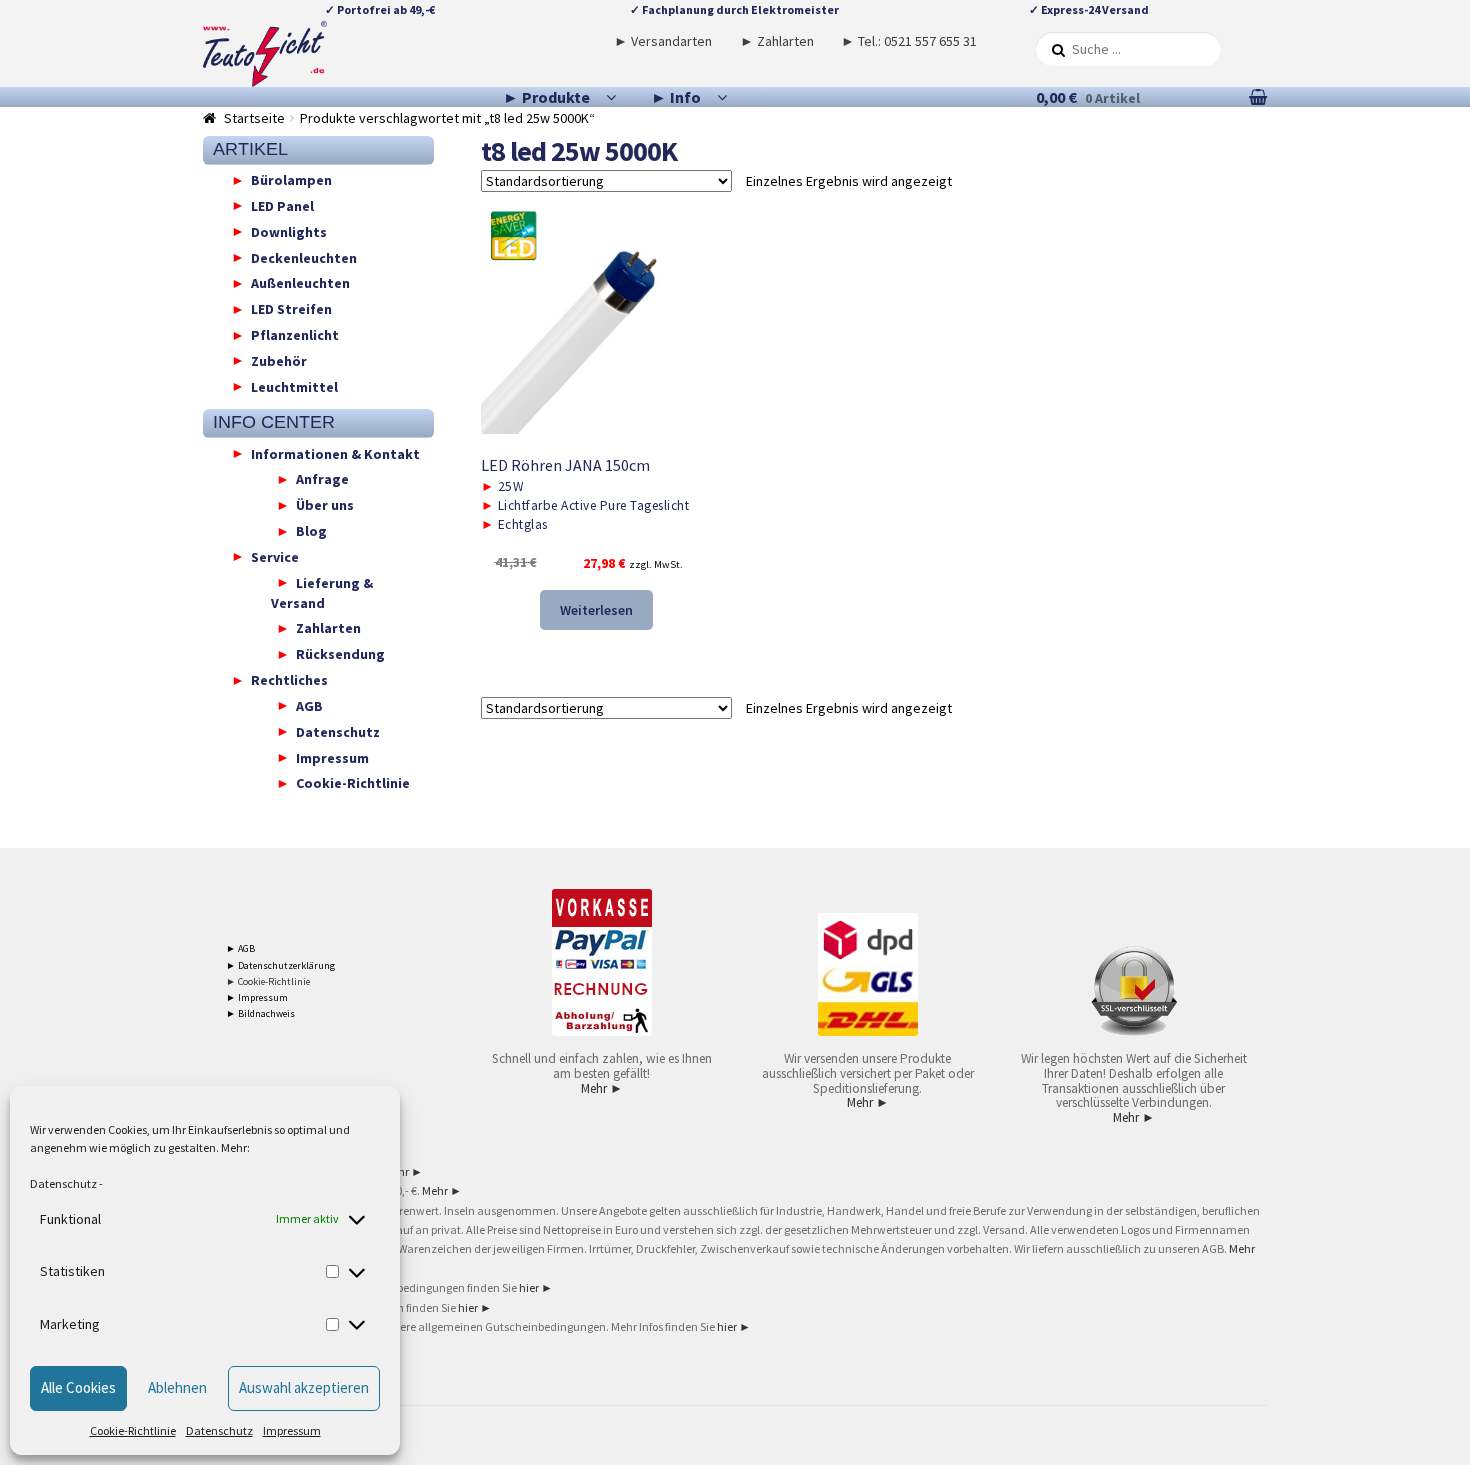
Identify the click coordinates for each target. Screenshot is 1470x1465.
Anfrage (322, 479)
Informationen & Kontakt (335, 453)
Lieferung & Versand (322, 592)
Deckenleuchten (304, 257)
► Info (676, 97)
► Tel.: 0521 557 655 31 (909, 41)
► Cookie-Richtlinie (268, 981)
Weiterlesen (596, 610)
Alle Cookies (78, 1387)
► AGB (240, 948)
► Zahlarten (777, 41)
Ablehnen (177, 1387)
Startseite (254, 118)
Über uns (325, 505)
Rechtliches (289, 680)
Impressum (292, 1430)
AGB (309, 705)
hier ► (536, 1287)
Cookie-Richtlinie (133, 1430)
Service (275, 556)
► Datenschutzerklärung (280, 965)
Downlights (289, 231)
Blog (311, 531)
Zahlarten (328, 628)
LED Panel (282, 205)
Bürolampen (291, 180)
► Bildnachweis (260, 1013)
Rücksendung (340, 654)
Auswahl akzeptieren (304, 1387)
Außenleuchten (300, 283)
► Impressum (257, 997)
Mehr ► (602, 1088)
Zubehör (279, 360)
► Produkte (546, 97)
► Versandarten (663, 41)
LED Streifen (291, 309)
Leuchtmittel (294, 386)
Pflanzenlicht (295, 335)
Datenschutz (63, 1183)
